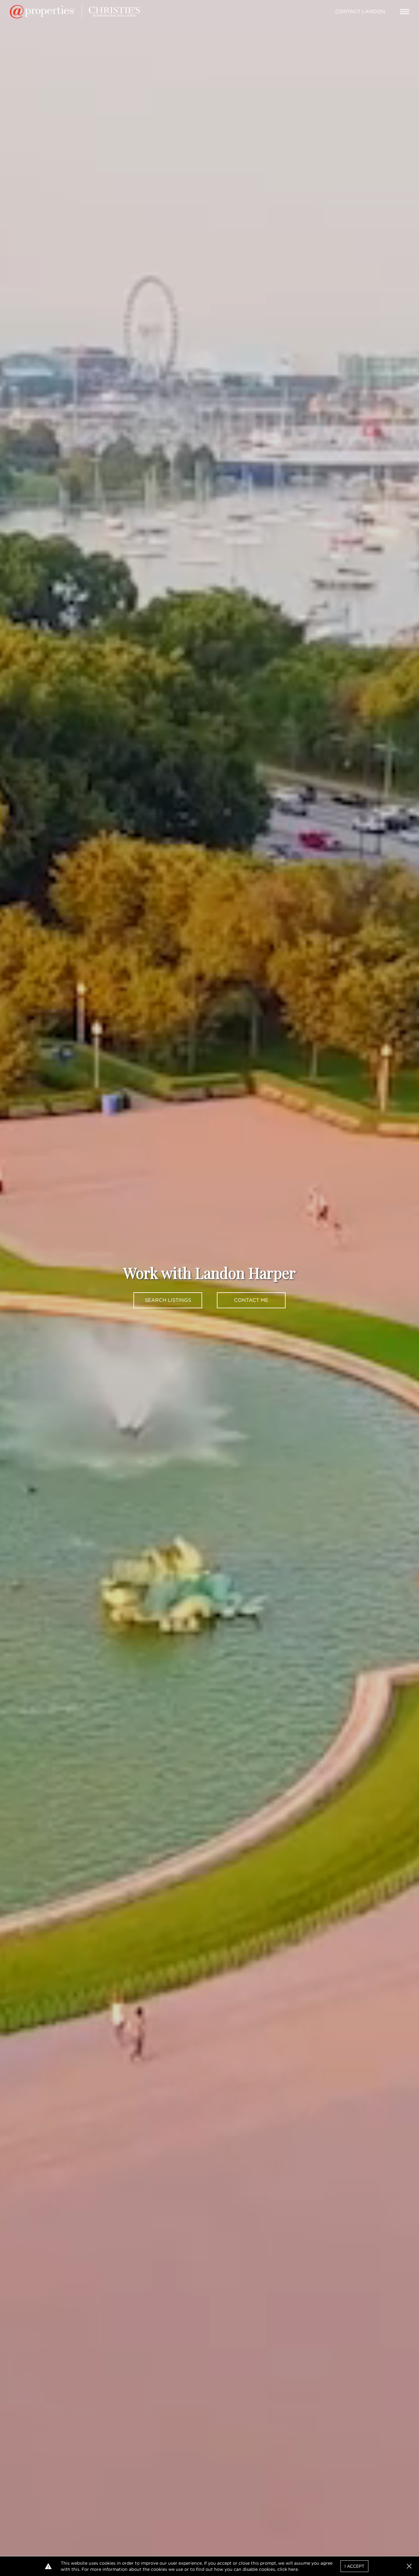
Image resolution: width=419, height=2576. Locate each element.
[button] (409, 2566)
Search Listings (168, 1300)
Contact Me (251, 1300)
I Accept (354, 2566)
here (293, 2569)
